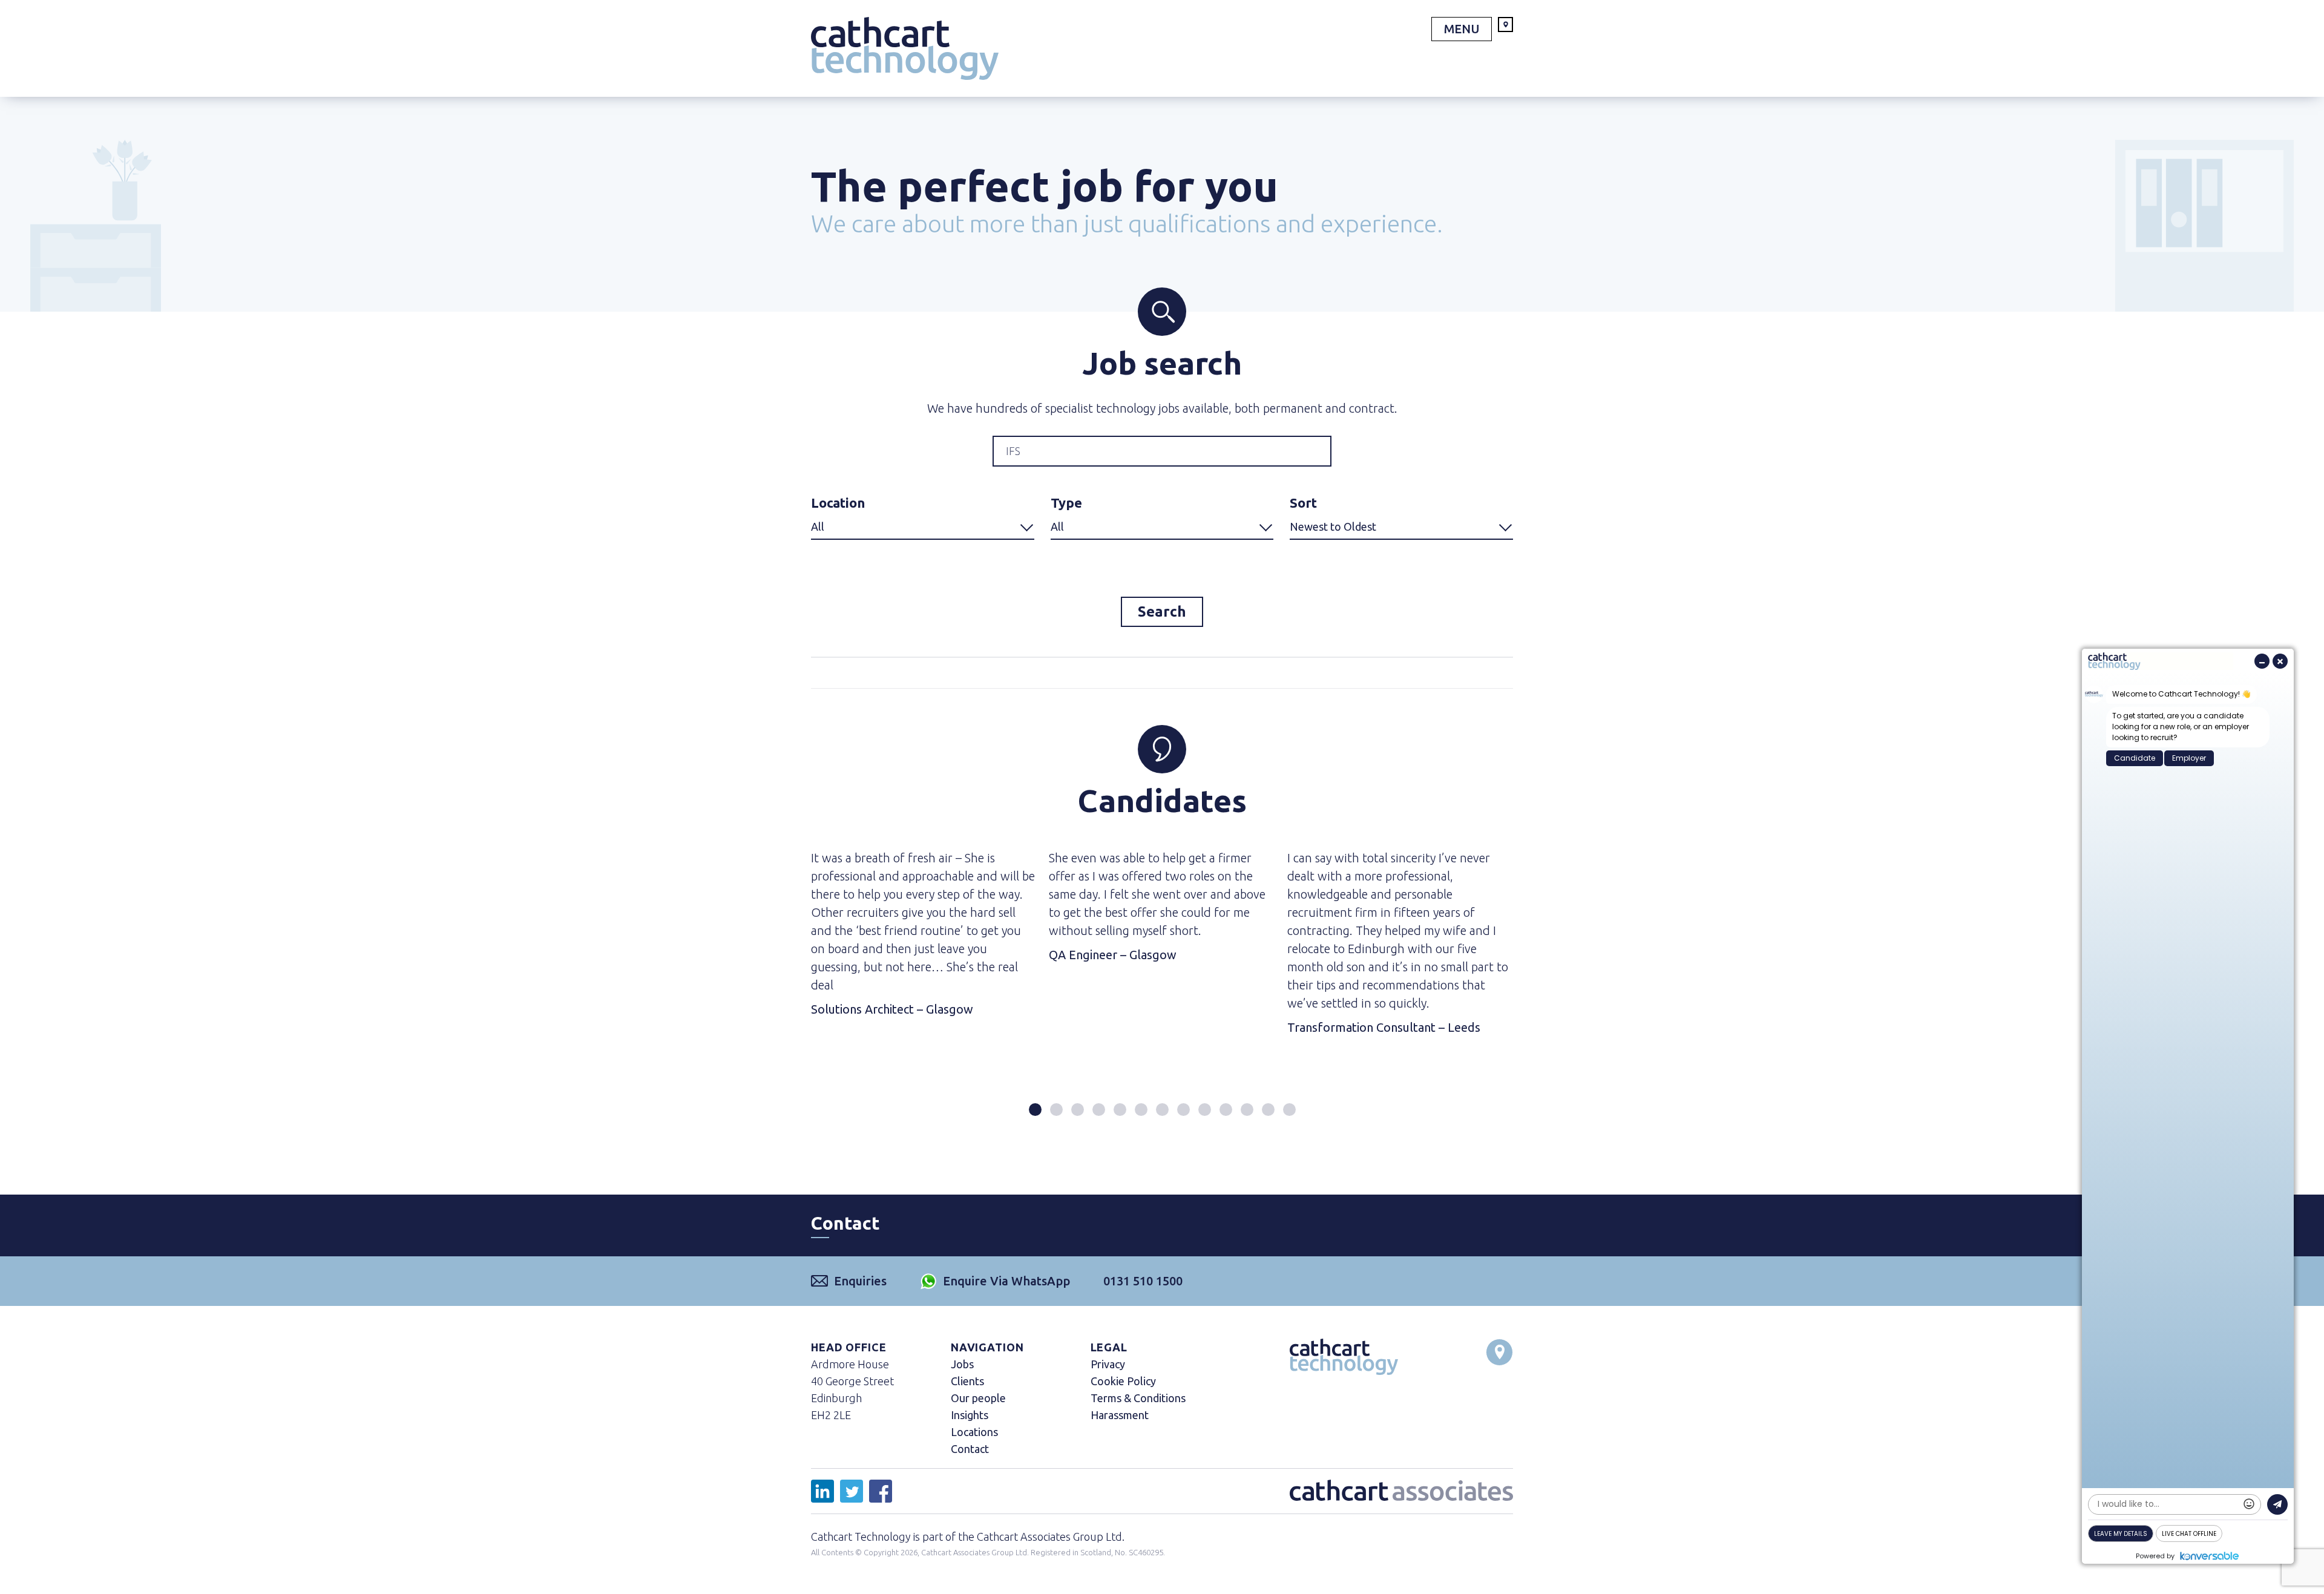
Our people (978, 1398)
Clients (967, 1381)
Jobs (962, 1364)
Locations (974, 1432)
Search (1162, 612)
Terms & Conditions (1138, 1398)
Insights (970, 1415)
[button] (1035, 1110)
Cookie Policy (1123, 1381)
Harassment (1120, 1415)
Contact (970, 1449)
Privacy (1108, 1364)
